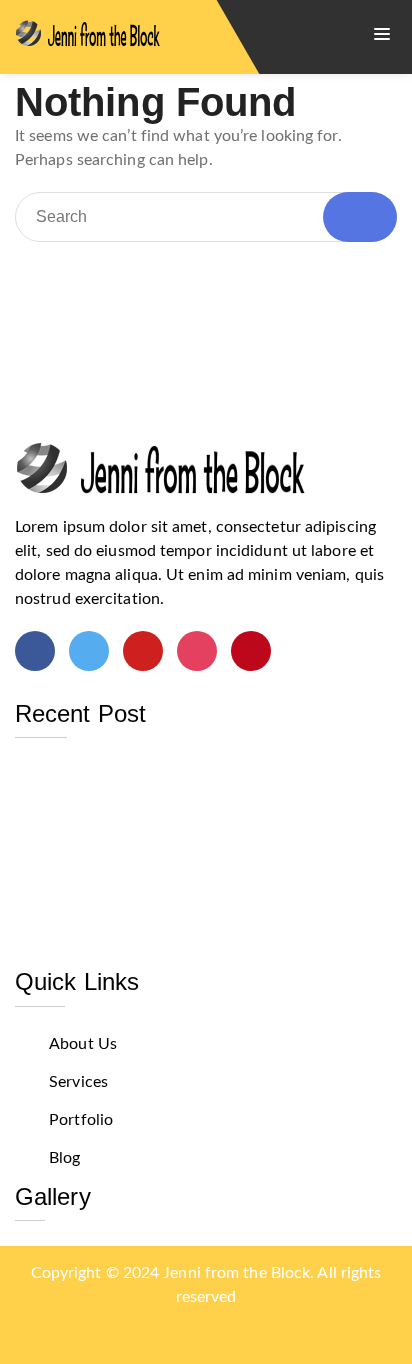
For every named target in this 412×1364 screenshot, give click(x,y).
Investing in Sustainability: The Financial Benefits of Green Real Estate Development (204, 783)
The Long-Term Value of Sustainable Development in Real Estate (155, 886)
